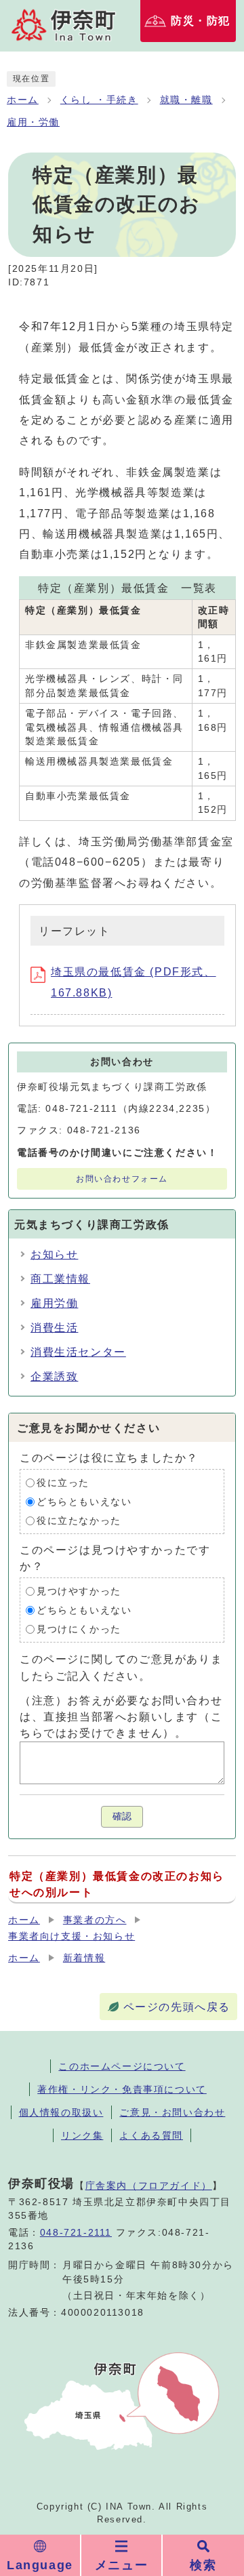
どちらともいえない (84, 1502)
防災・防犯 (201, 21)
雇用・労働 (33, 122)
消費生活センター (78, 1352)
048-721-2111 (76, 2233)
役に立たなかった (79, 1521)
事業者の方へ (95, 1920)
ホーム (23, 100)
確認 (122, 1816)
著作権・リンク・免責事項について (122, 2089)
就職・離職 (186, 100)
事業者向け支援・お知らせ (72, 1936)
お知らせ (54, 1254)
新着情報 (84, 1958)
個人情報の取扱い (61, 2112)
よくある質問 (151, 2135)
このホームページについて (122, 2066)
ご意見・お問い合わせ (172, 2112)
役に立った (63, 1483)
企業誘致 (54, 1376)
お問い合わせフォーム (122, 1179)
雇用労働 (54, 1303)
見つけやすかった (79, 1591)
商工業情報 (60, 1279)
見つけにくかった (79, 1629)
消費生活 (54, 1328)
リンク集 (82, 2135)
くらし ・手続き (99, 100)
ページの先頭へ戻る (177, 2007)
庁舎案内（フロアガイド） (149, 2186)
